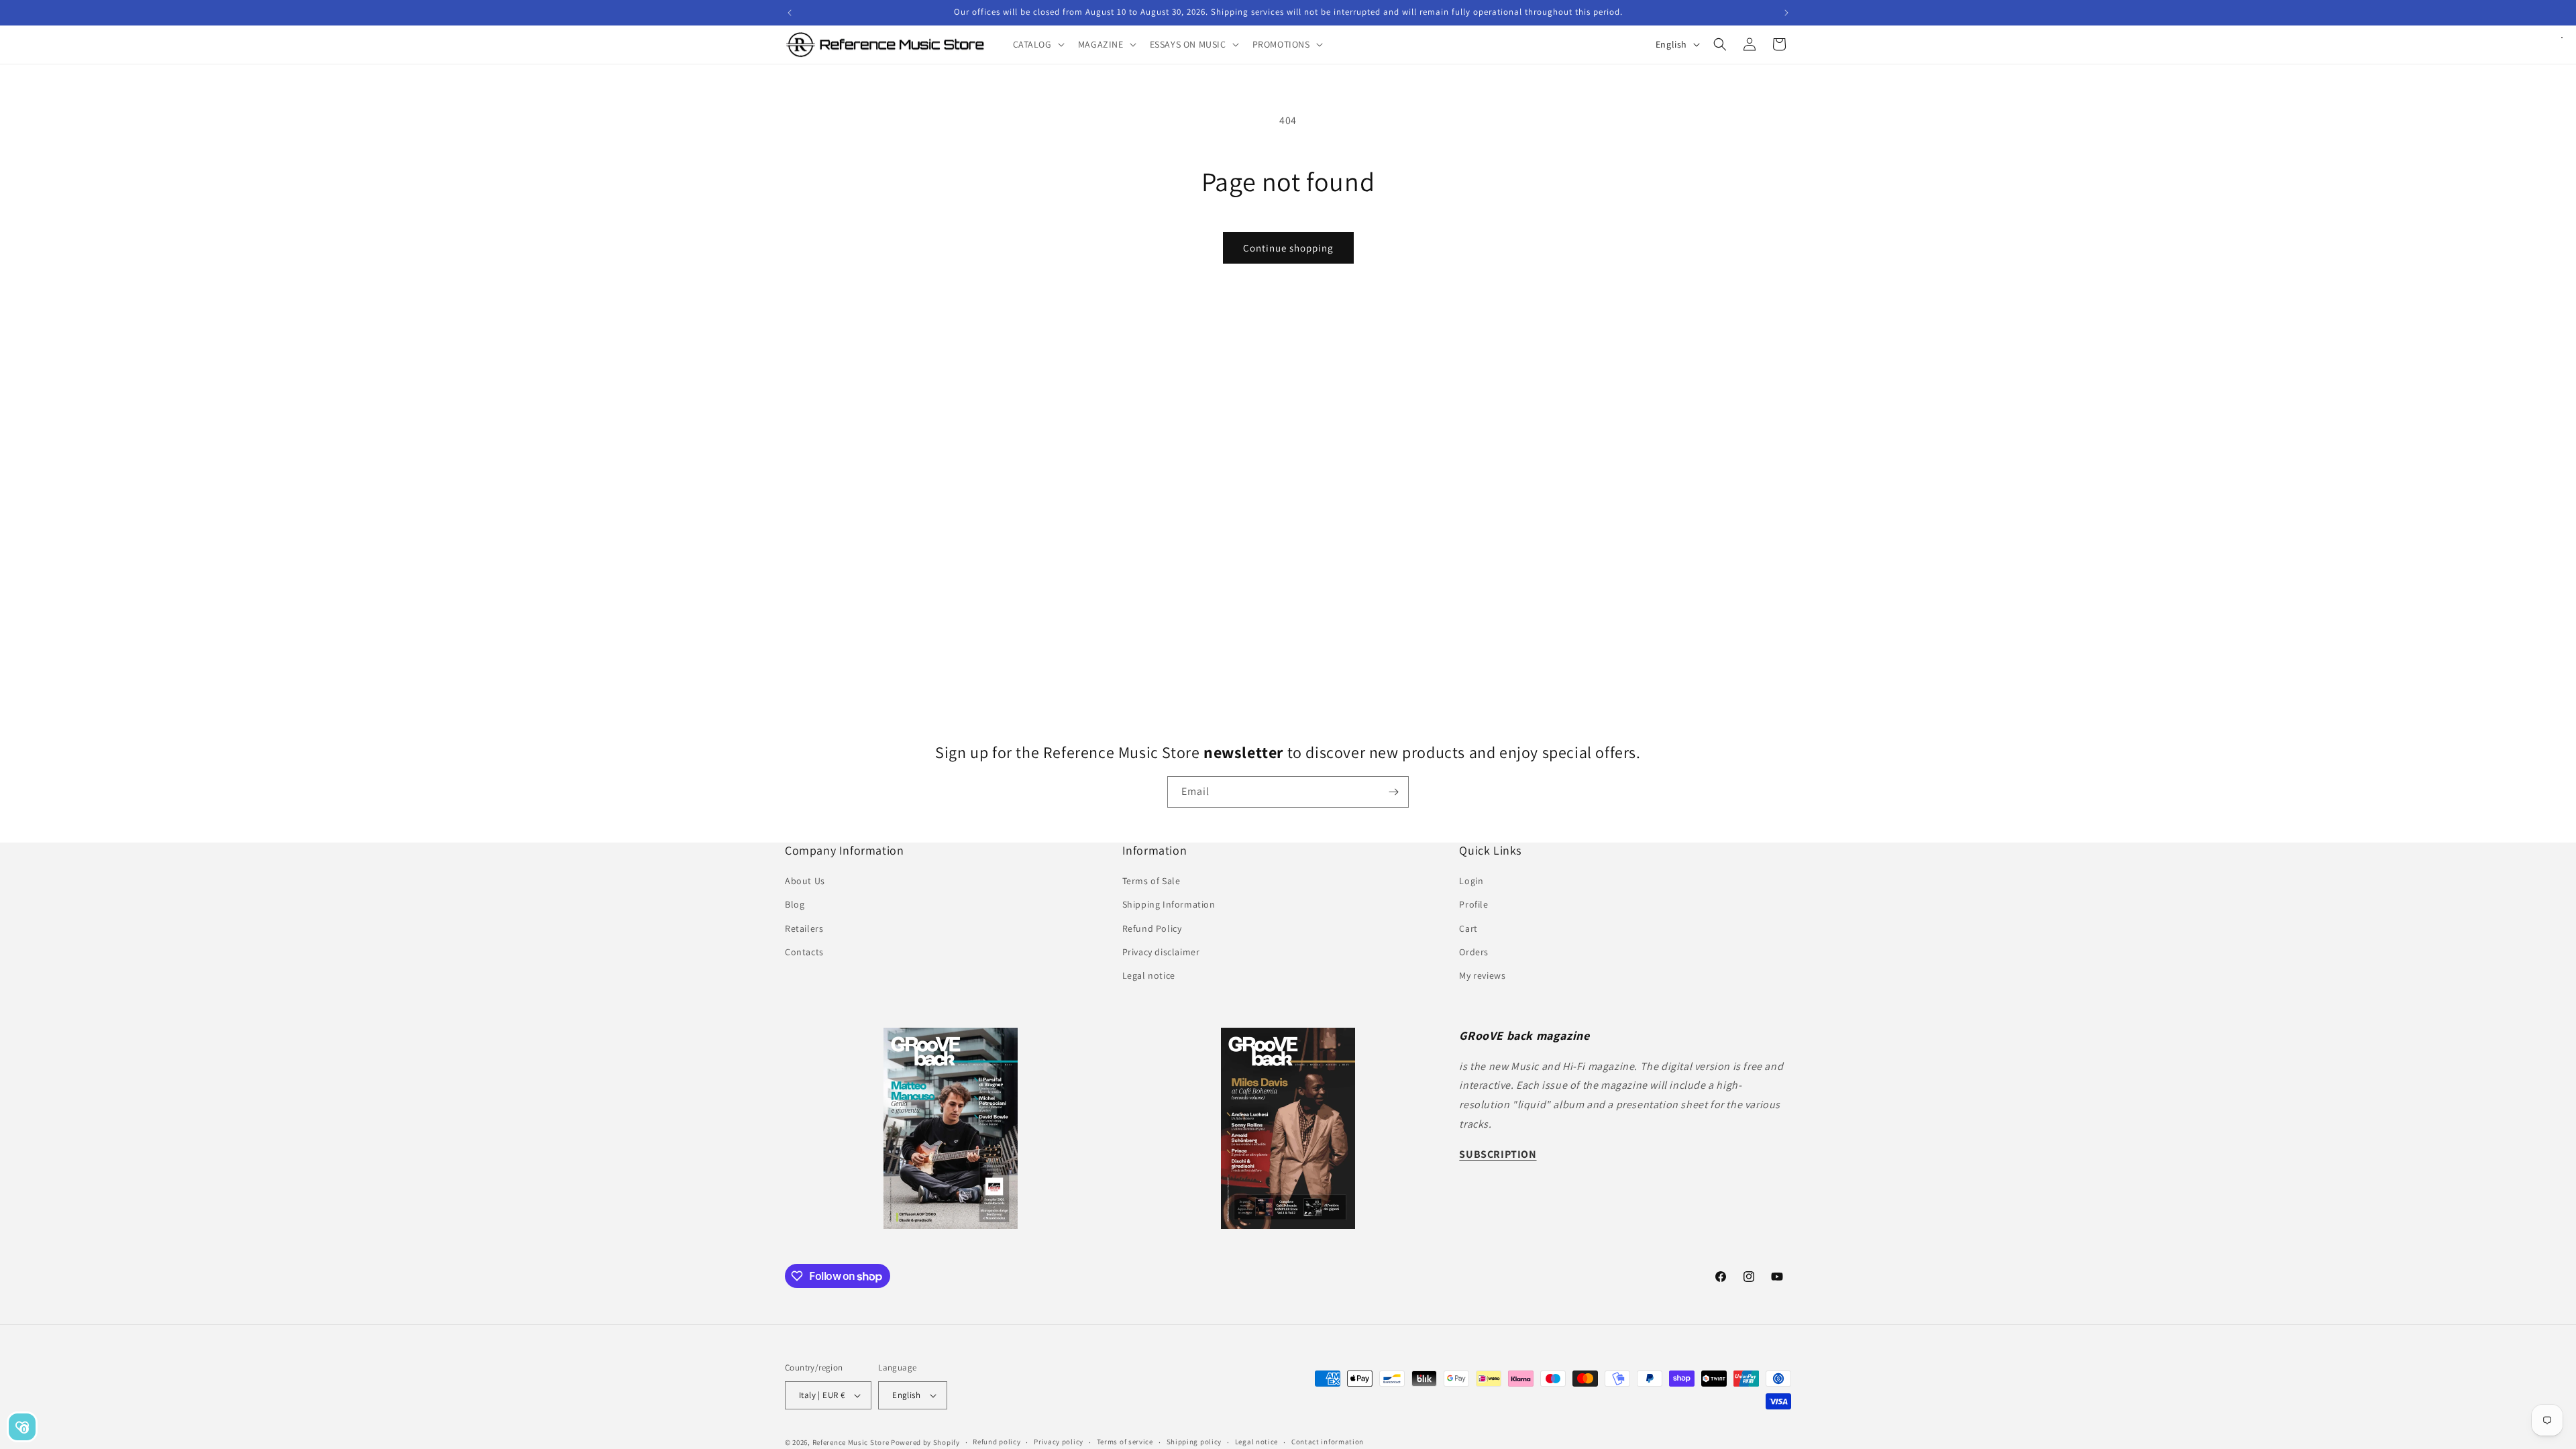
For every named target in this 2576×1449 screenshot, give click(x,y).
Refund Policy (1152, 928)
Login (1471, 881)
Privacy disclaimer (1161, 952)
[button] (1037, 44)
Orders (1474, 952)
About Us (805, 881)
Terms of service (1125, 1442)
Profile (1473, 904)
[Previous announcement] (790, 13)
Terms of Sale (1151, 881)
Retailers (804, 928)
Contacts (804, 952)
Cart (1468, 928)
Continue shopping (1288, 248)
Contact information (1328, 1442)
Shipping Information (1169, 904)
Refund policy (997, 1442)
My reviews (1482, 975)
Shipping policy (1194, 1442)
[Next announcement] (1786, 13)
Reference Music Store (851, 1442)
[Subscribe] (1393, 792)
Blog (795, 904)
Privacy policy (1059, 1442)
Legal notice (1149, 975)
